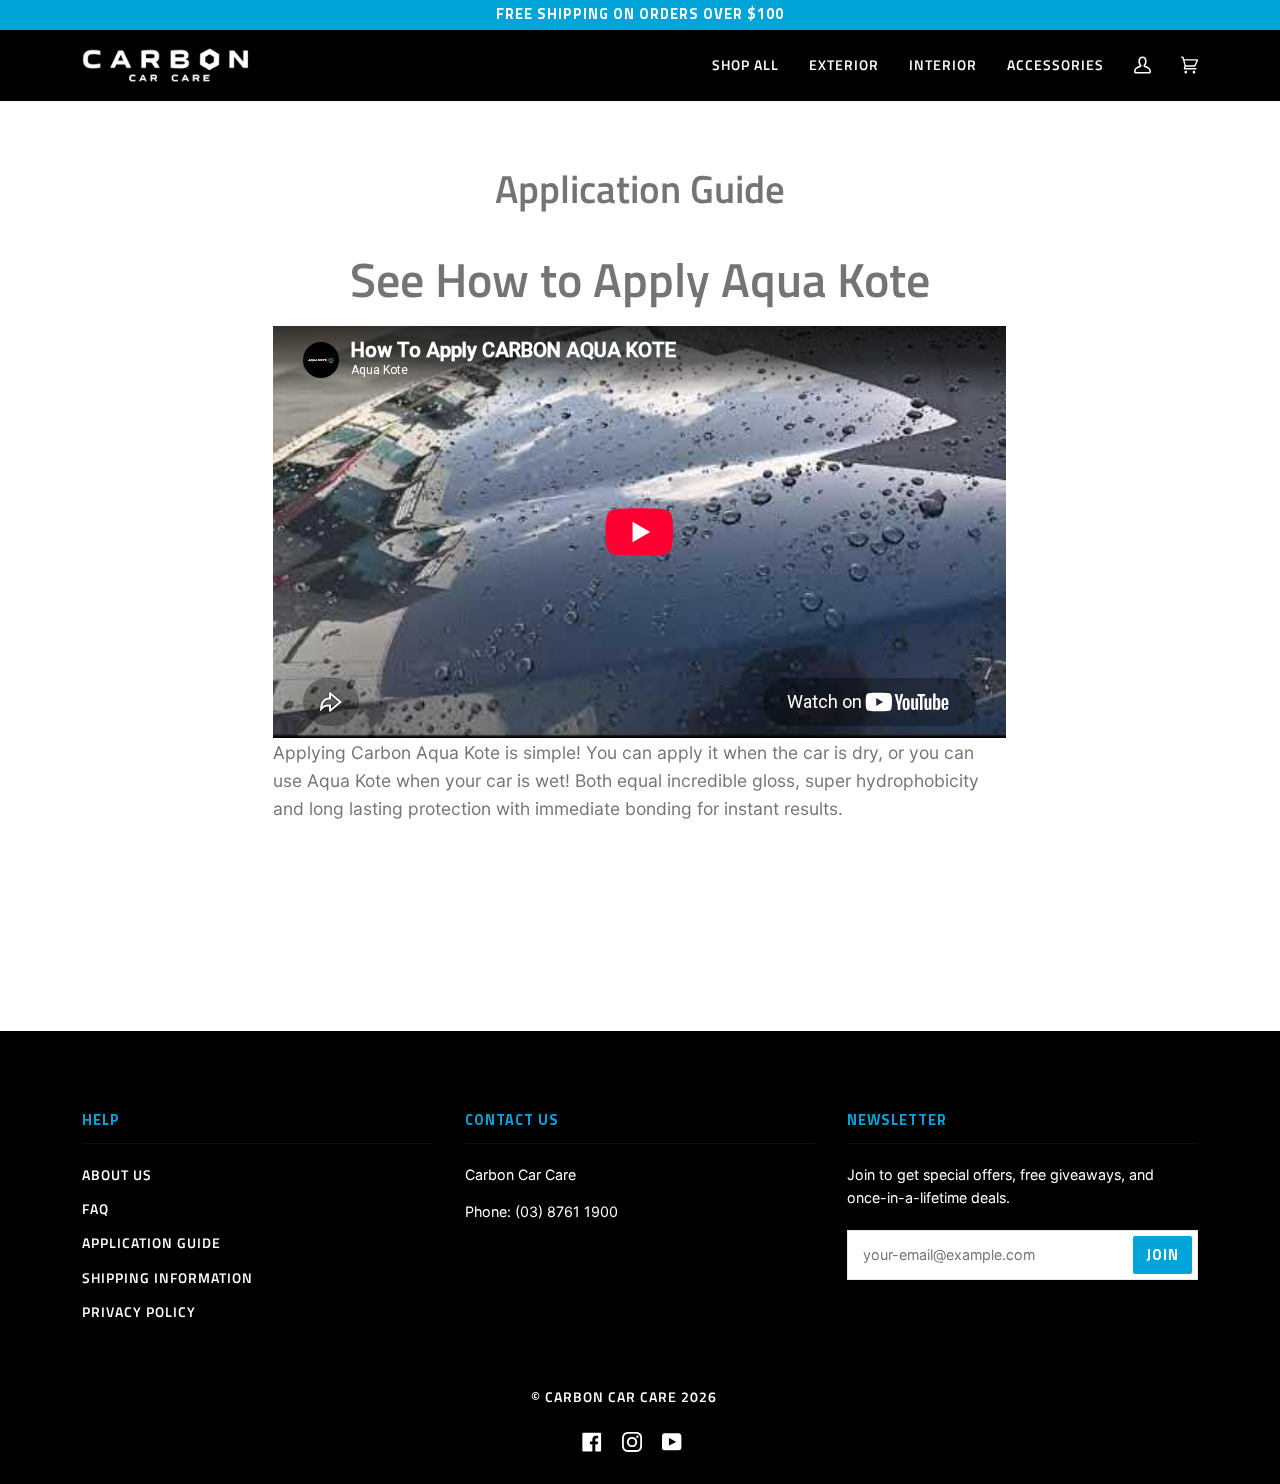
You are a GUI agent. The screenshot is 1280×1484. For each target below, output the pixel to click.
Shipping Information (167, 1278)
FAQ (95, 1209)
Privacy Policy (139, 1312)
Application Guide (151, 1243)
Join (1162, 1255)
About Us (117, 1175)
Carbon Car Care (611, 1397)
